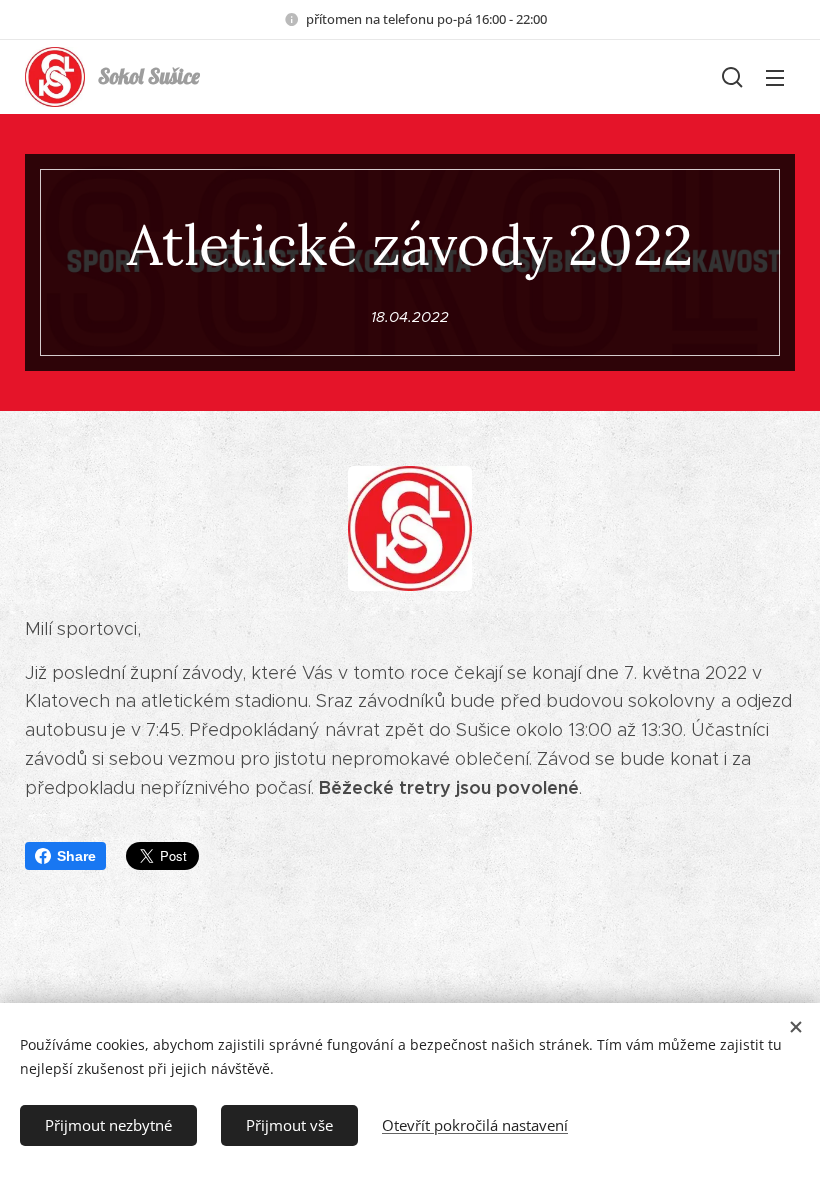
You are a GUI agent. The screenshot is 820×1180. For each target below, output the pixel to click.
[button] (732, 77)
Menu (775, 77)
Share (76, 856)
